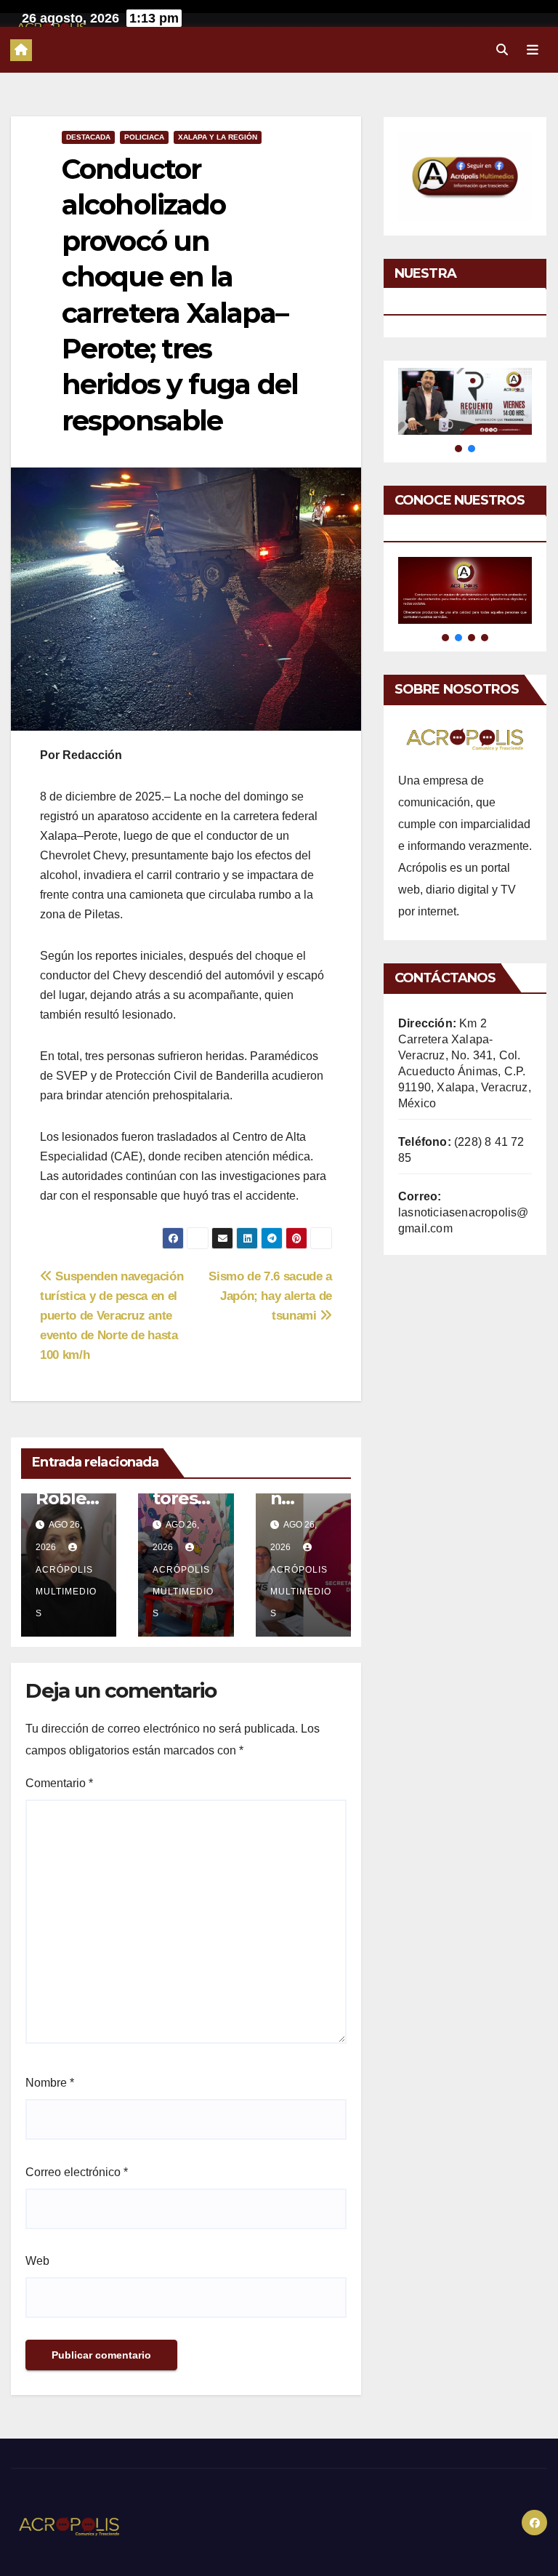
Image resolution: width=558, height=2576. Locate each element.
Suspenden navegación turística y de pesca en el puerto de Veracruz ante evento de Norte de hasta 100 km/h (112, 1315)
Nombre (50, 2083)
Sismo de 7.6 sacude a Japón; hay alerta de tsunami (270, 1296)
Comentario (59, 1783)
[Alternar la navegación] (533, 49)
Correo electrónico (77, 2172)
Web (37, 2261)
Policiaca (144, 137)
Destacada (88, 137)
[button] (502, 50)
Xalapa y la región (218, 137)
